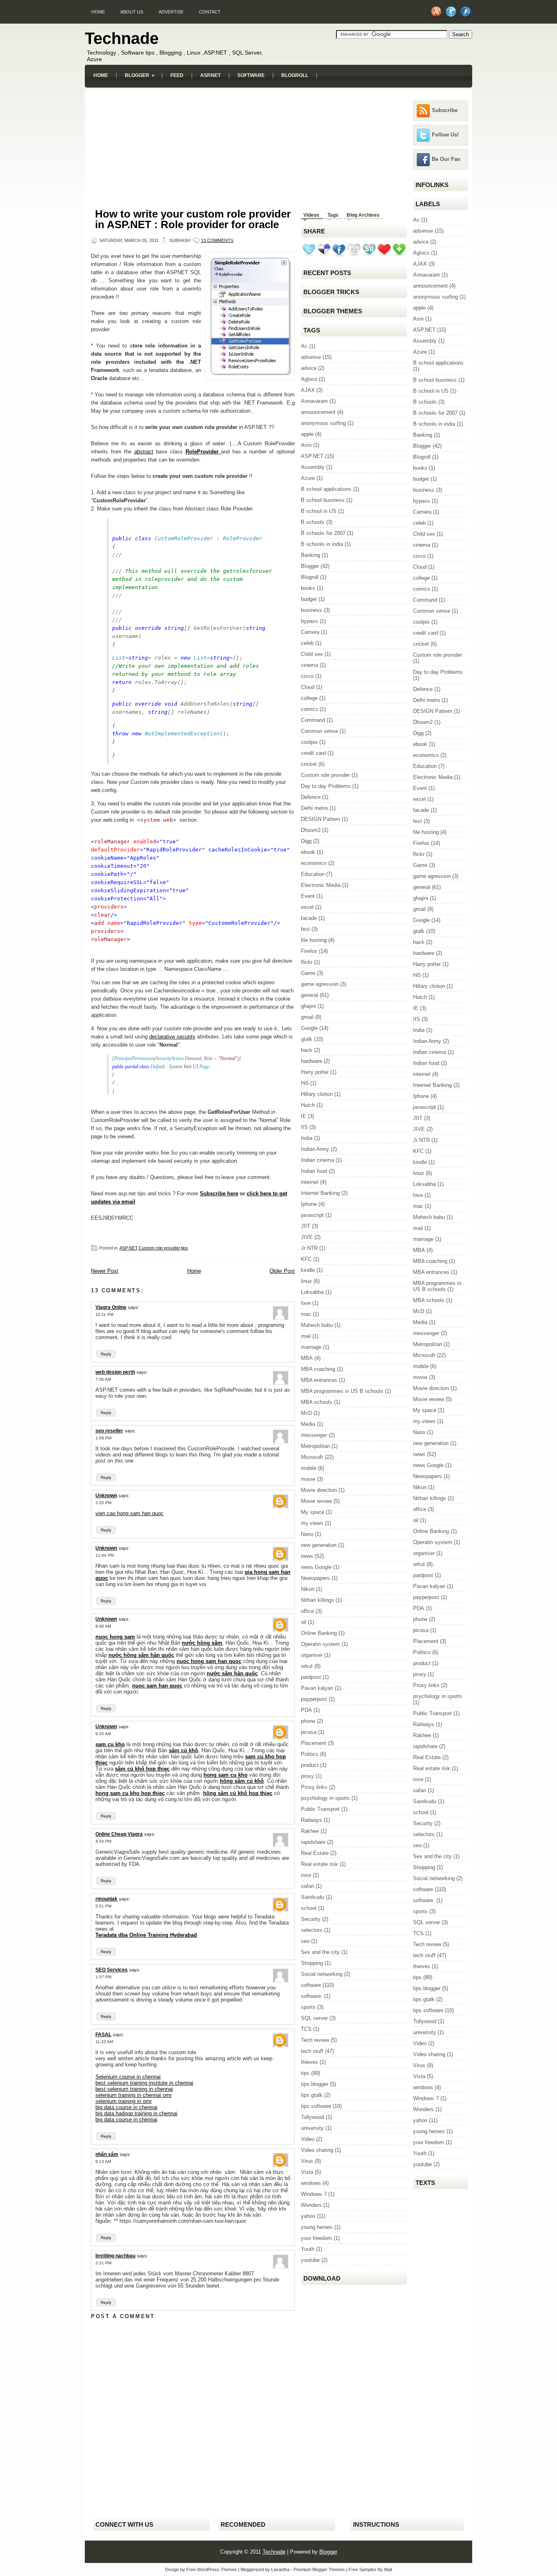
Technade (122, 38)
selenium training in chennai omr (134, 2095)
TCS (306, 2029)
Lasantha (280, 2569)
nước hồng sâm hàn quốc (141, 1655)
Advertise (171, 12)
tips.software (316, 2106)
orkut (307, 1666)
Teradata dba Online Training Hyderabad (146, 1935)
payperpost (314, 1699)
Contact (210, 12)
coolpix (309, 742)
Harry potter (315, 1072)
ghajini (308, 1006)
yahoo (308, 2216)
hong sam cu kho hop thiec (130, 1793)
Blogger (140, 75)
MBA (307, 1358)
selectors (312, 1930)
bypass (309, 621)
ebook (308, 852)
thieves (309, 2062)
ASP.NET (210, 75)
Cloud (308, 687)
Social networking (322, 1974)
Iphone (309, 1204)
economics (314, 863)
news (307, 1556)
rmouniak (106, 1899)
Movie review (316, 1501)
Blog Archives (363, 215)
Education (313, 874)
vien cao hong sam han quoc (129, 1513)
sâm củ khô (183, 1750)
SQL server (314, 2018)
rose (306, 1875)
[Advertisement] (278, 92)
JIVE (307, 1237)
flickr (307, 962)
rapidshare (313, 1842)
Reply (106, 1354)
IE (304, 1116)
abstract (144, 452)
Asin (306, 445)
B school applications (326, 489)
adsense (311, 357)
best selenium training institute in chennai (144, 2083)
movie (308, 1479)
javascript (312, 1215)
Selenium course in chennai (128, 2077)
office (307, 1611)
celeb (307, 643)
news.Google (316, 1567)
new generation (319, 1545)
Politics (310, 1754)
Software (251, 75)
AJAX (308, 390)
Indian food (314, 1171)
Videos (311, 215)
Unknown (106, 1496)
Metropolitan (315, 1446)
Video (308, 2139)
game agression (320, 984)
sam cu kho (110, 1744)
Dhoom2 (311, 830)
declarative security (172, 1037)
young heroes (317, 2227)
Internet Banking (320, 1193)
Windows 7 (314, 2194)
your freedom (316, 2238)
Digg (306, 841)
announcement (318, 412)
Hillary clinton (317, 1094)
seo (305, 1941)
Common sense (319, 731)
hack (307, 1050)
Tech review (315, 2040)
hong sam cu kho (225, 1775)
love (306, 1303)
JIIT (306, 1226)
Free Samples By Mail (370, 2569)
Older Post (282, 1271)
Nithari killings (317, 1600)
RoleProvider (203, 452)
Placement (314, 1743)
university (312, 2128)
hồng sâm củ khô (242, 1781)
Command (313, 720)
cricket (309, 764)
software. (312, 1996)
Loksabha (312, 1292)
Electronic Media (321, 885)
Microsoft (312, 1457)
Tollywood (313, 2117)
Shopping (312, 1963)
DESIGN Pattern (320, 819)
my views (312, 1523)
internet (310, 1182)
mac (306, 1314)
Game (308, 973)
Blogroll (295, 75)
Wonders (311, 2205)
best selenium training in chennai (134, 2089)
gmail (307, 1017)
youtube (310, 2260)
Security (311, 1919)
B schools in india (322, 544)
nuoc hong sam (115, 1637)
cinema (309, 665)
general (309, 995)
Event (308, 896)
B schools (313, 522)
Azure (308, 478)
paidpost (311, 1677)
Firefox (309, 951)
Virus (307, 2161)
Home (98, 12)
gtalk (307, 1039)
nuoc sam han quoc (157, 1686)
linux (306, 1281)
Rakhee (310, 1831)
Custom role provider (159, 1248)
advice (309, 368)
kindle (308, 1270)
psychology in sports (325, 1798)
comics (309, 709)
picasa (309, 1732)
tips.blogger (315, 2084)
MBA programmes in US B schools (342, 1391)
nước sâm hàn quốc (232, 1673)
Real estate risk (319, 1864)
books (308, 588)
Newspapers (315, 1578)
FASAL (103, 2035)
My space (313, 1512)
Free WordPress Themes (212, 2569)
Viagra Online (111, 1307)
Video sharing (317, 2150)
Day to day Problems (326, 786)
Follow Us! (445, 135)
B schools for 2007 (323, 533)
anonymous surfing (323, 423)
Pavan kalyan (317, 1688)
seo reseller (109, 1431)
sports (308, 2007)
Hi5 (305, 1083)
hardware (312, 1061)
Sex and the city (320, 1952)
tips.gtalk (312, 2095)
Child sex (312, 654)
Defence (311, 797)
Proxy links (314, 1787)
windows (311, 2183)
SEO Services (112, 1970)
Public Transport (320, 1809)
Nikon (308, 1589)
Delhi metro (314, 808)
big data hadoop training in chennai (136, 2113)
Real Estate (315, 1853)
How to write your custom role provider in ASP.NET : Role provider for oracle (193, 219)
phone (308, 1721)
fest (305, 929)
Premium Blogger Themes (319, 2569)
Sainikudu (313, 1897)
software (311, 1985)
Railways (312, 1820)
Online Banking (319, 1633)
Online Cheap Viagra (119, 1834)
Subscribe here (219, 1193)
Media (308, 1424)
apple (307, 434)
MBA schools (317, 1402)
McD (306, 1413)
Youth (308, 2249)
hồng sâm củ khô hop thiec (238, 1793)
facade (309, 918)
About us (132, 12)
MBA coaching (318, 1369)
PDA (306, 1710)
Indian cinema (317, 1160)
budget (309, 599)
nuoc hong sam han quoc (209, 1661)
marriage (311, 1347)
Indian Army (315, 1149)
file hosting (314, 940)
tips (185, 1248)
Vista (307, 2172)
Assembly (313, 467)
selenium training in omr (124, 2101)
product (310, 1765)
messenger (314, 1435)
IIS (304, 1127)
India (307, 1138)
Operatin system (320, 1644)
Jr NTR (309, 1248)
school (309, 1908)
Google (309, 1028)
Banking (311, 555)
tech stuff (312, 2051)
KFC (306, 1259)
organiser (312, 1655)
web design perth (115, 1372)
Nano (307, 1534)
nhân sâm (107, 2154)
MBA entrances (319, 1380)
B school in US (319, 511)
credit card (313, 753)
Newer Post (105, 1271)
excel (307, 907)
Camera (310, 632)
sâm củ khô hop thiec (142, 1769)
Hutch (308, 1105)
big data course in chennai (126, 2107)
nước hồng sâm (202, 1643)
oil (304, 1622)
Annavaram (314, 401)
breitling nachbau (115, 2256)
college (309, 698)
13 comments (217, 240)
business (312, 610)
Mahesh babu (317, 1325)
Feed (177, 75)
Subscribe (445, 110)
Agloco (309, 379)
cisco (307, 676)
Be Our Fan (446, 159)
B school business (323, 500)
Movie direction (319, 1490)
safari (307, 1886)
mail (306, 1336)
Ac (304, 346)
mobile (309, 1468)
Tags (333, 215)
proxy (307, 1776)
